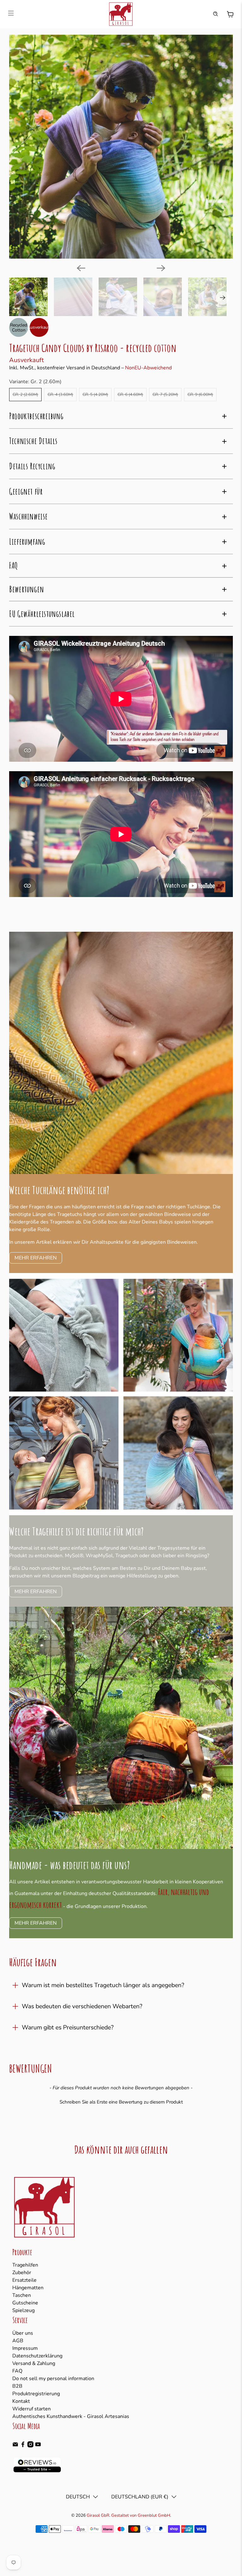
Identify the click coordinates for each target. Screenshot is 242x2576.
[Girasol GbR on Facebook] (23, 2446)
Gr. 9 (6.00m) (200, 395)
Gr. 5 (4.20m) (95, 395)
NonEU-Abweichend (148, 368)
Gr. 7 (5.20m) (165, 395)
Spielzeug (23, 2310)
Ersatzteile (24, 2280)
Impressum (25, 2348)
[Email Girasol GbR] (15, 2446)
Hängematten (28, 2288)
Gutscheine (25, 2303)
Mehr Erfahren (36, 1258)
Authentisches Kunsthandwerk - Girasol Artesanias (71, 2416)
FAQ (17, 2371)
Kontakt (21, 2401)
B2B (17, 2386)
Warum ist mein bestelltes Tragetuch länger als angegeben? (103, 1985)
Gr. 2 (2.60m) (25, 395)
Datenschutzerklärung (37, 2356)
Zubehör (22, 2273)
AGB (18, 2341)
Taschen (22, 2295)
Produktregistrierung (36, 2394)
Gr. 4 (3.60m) (60, 395)
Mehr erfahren (36, 1592)
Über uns (23, 2333)
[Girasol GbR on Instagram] (30, 2446)
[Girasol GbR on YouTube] (38, 2446)
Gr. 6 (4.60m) (130, 395)
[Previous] (81, 268)
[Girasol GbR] (121, 14)
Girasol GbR (98, 2515)
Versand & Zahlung (34, 2363)
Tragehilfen (25, 2265)
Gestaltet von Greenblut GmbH (141, 2515)
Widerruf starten (32, 2409)
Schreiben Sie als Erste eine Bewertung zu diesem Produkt (121, 2102)
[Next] (161, 268)
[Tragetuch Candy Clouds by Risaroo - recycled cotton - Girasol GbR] (121, 147)
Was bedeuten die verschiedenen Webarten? (82, 2006)
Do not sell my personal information (53, 2379)
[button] (121, 2101)
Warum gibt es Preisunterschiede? (68, 2027)
